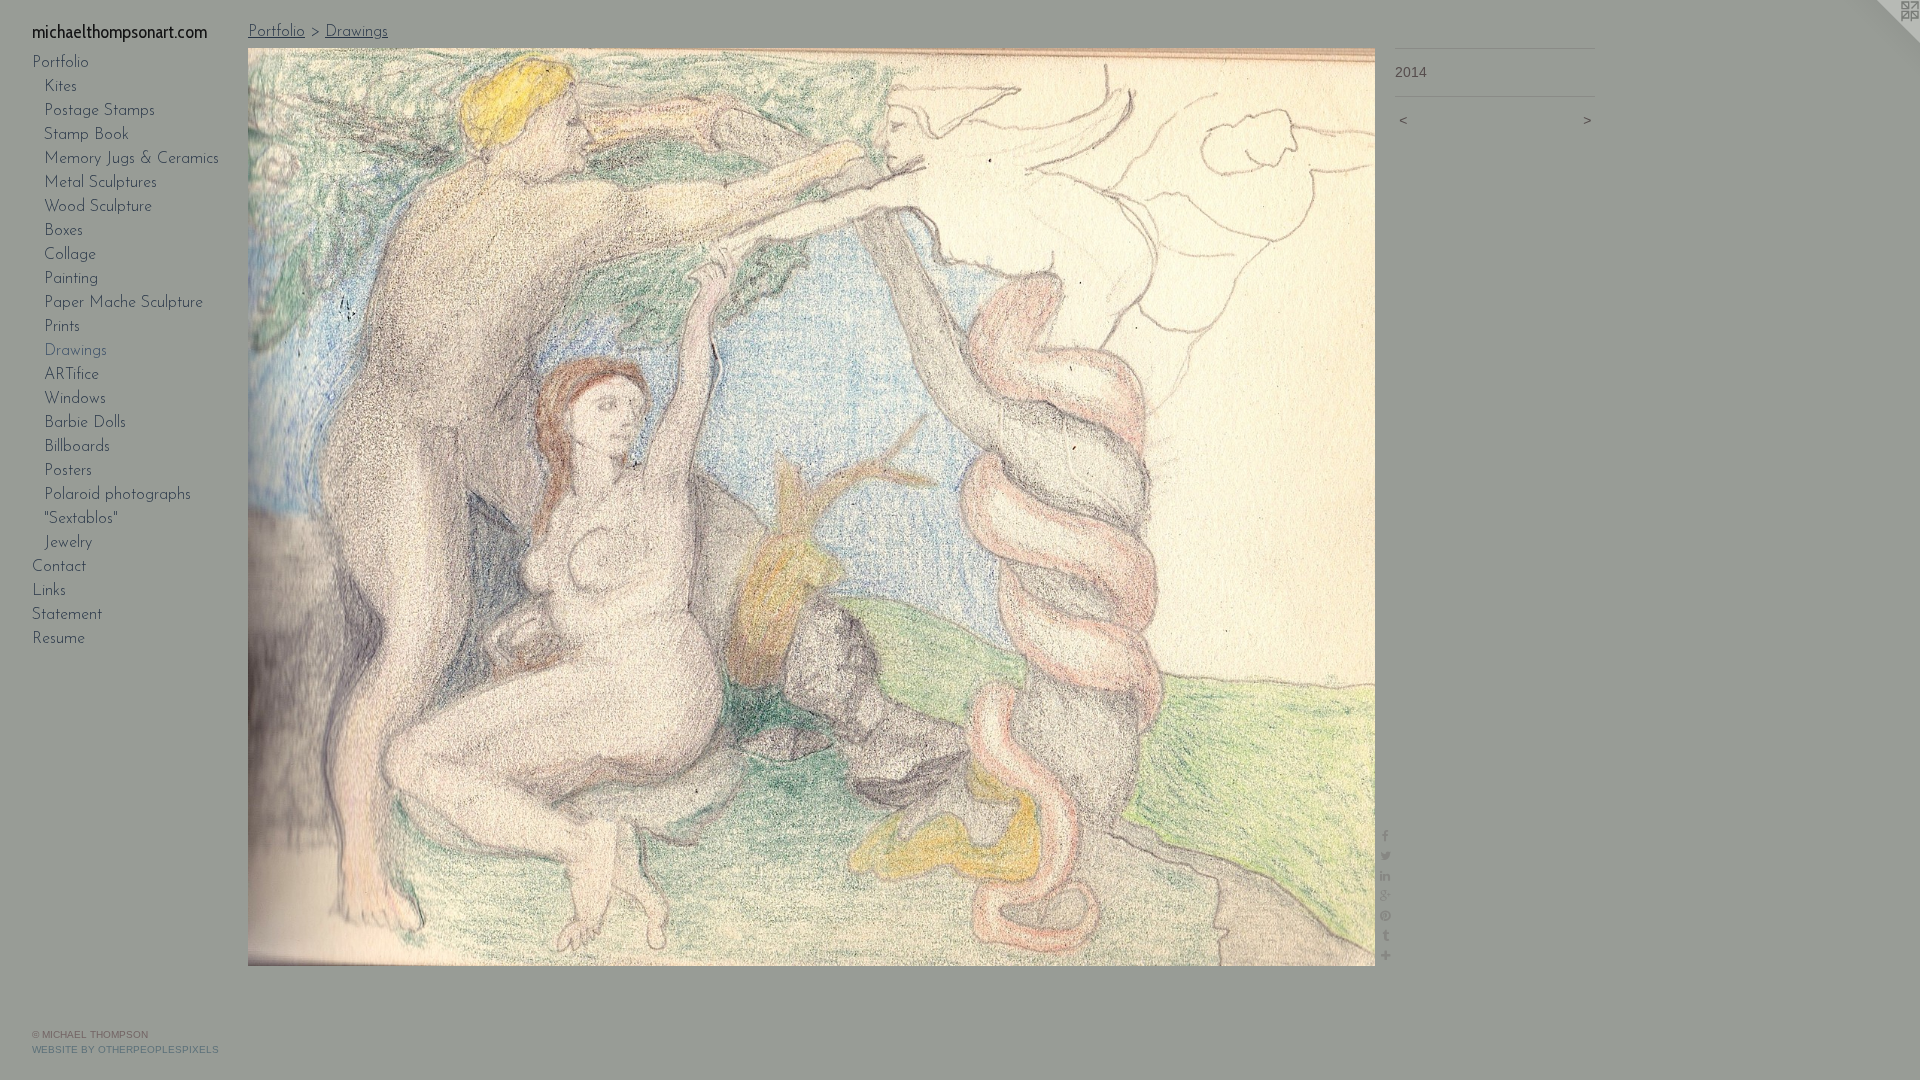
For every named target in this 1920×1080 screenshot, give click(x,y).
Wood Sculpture (98, 207)
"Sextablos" (81, 519)
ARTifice (71, 375)
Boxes (63, 231)
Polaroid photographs (117, 495)
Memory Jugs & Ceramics (131, 159)
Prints (62, 327)
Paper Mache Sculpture (123, 303)
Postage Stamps (99, 111)
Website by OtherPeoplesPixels (125, 1049)
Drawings (75, 351)
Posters (68, 471)
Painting (71, 279)
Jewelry (68, 543)
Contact (59, 567)
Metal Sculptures (100, 183)
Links (49, 591)
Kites (60, 87)
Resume (58, 639)
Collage (70, 255)
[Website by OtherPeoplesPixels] (1880, 40)
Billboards (77, 447)
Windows (75, 399)
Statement (67, 615)
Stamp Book (86, 135)
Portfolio (60, 63)
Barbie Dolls (85, 423)
